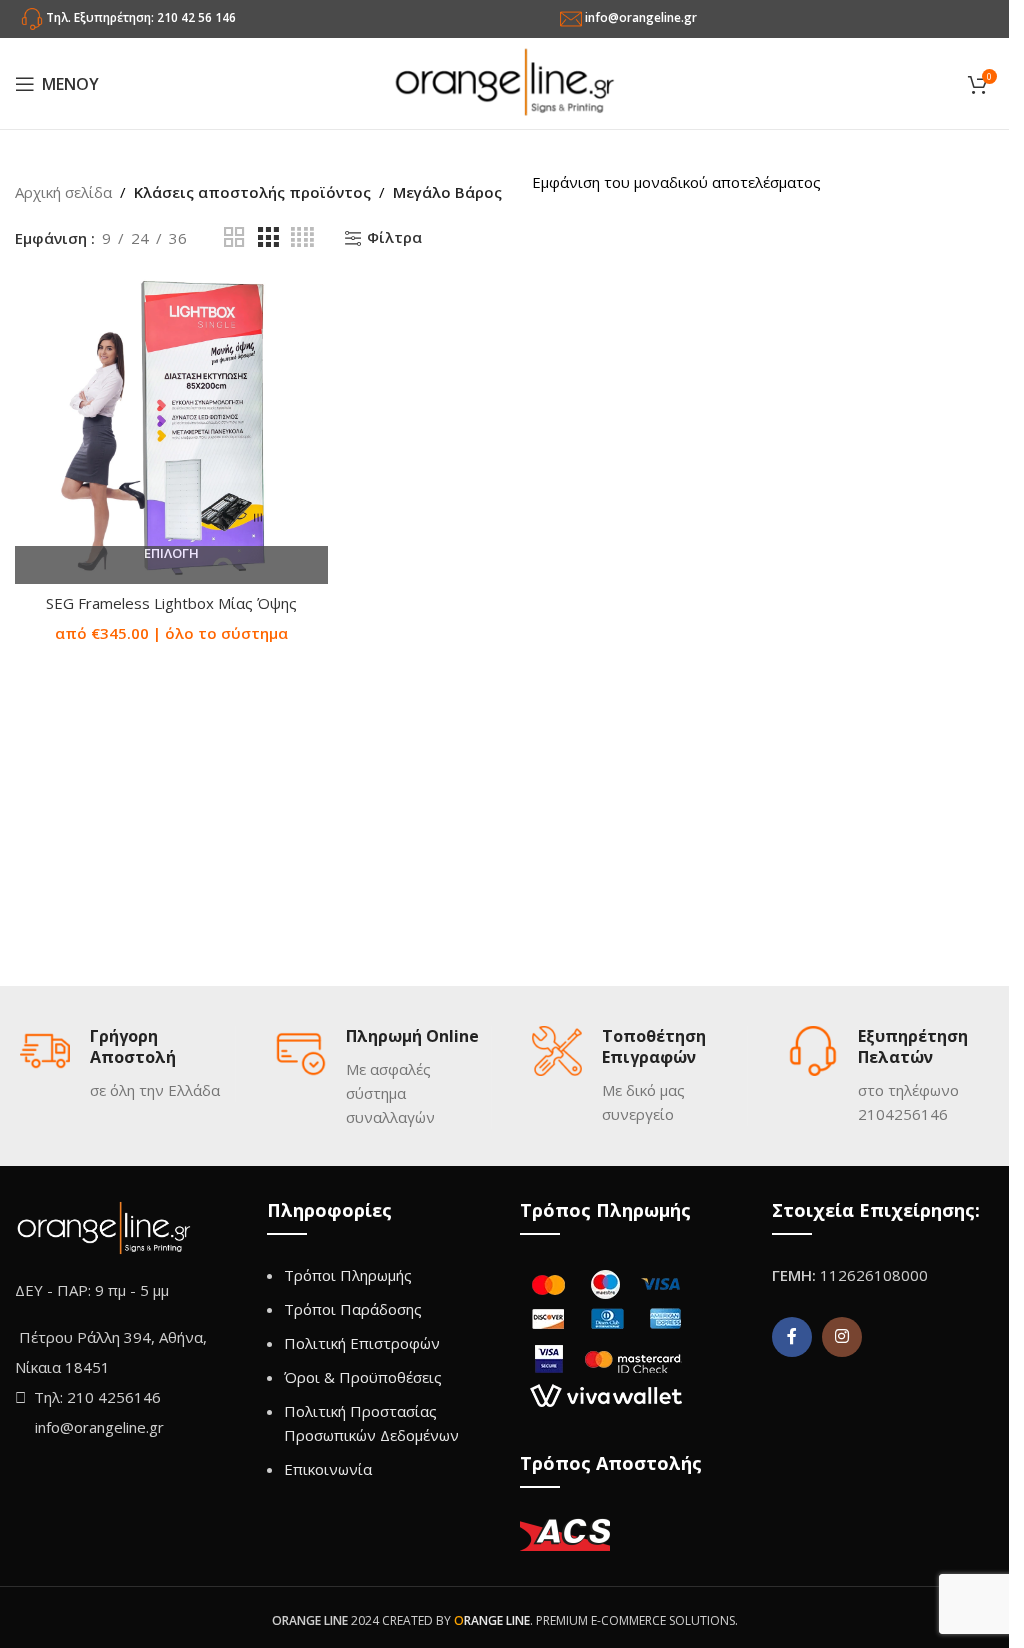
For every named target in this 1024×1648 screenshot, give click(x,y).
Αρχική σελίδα (63, 192)
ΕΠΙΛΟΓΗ (171, 554)
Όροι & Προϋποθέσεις (363, 1377)
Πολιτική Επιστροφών (362, 1343)
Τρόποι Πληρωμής (348, 1275)
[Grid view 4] (302, 237)
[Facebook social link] (792, 1337)
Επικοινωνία (328, 1469)
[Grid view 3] (268, 237)
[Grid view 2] (234, 237)
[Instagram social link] (842, 1337)
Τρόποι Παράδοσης (353, 1309)
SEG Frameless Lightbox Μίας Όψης (171, 603)
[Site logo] (505, 82)
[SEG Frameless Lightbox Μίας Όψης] (171, 427)
